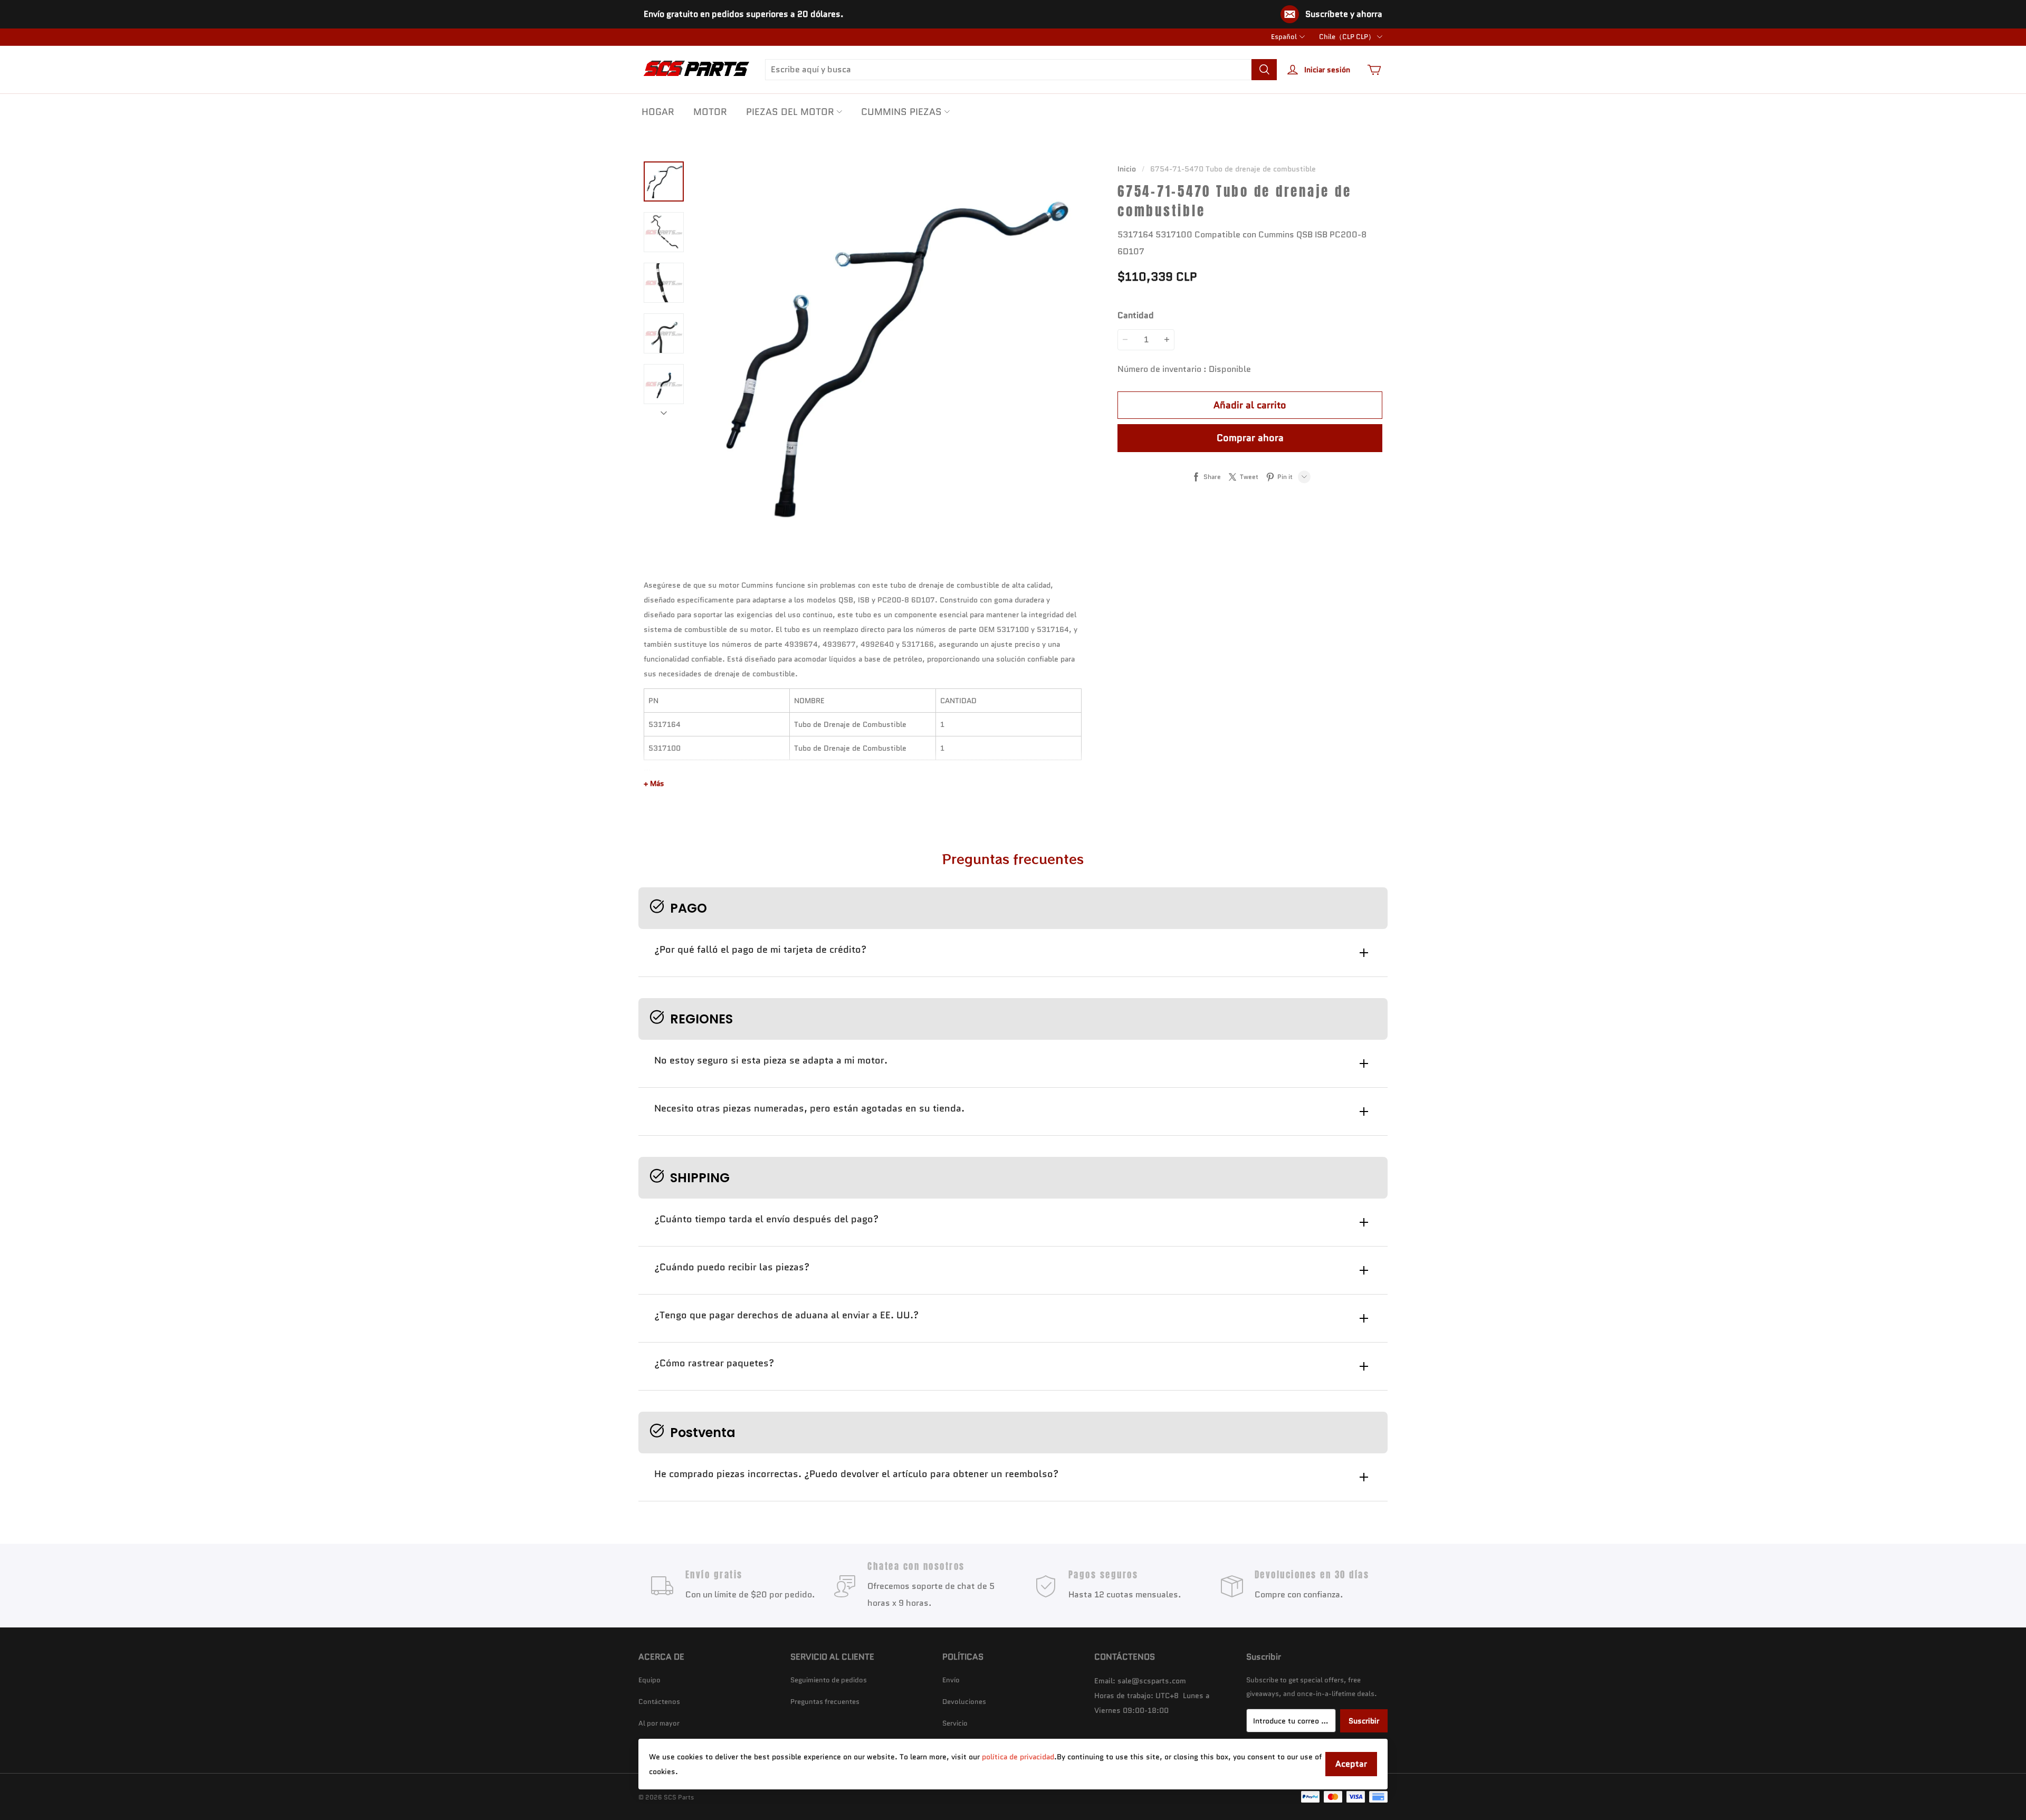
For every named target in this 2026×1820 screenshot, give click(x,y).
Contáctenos (659, 1702)
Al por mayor (659, 1723)
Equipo (649, 1680)
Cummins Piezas (901, 112)
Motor (710, 112)
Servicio (955, 1723)
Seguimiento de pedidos (829, 1680)
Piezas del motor (790, 112)
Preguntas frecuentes (825, 1702)
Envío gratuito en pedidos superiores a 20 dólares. (744, 14)
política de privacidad (1018, 1757)
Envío (951, 1680)
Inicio (1127, 169)
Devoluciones (964, 1702)
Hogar (658, 112)
